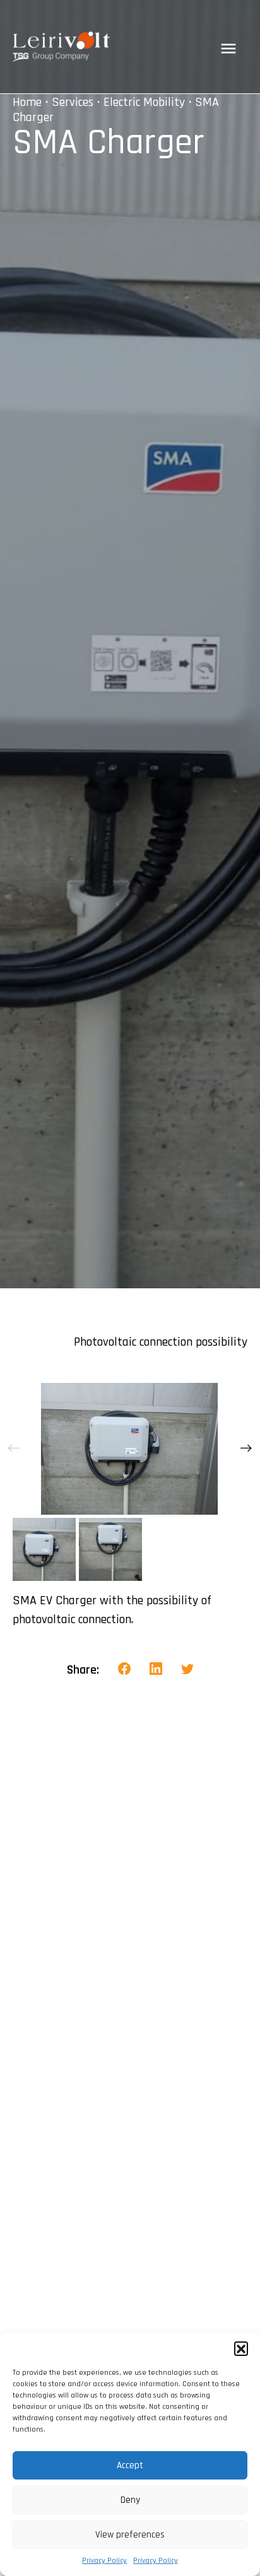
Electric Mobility (144, 102)
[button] (241, 2348)
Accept (130, 2465)
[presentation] (14, 1448)
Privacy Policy (104, 2561)
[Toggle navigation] (228, 49)
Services (73, 102)
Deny (130, 2500)
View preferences (130, 2535)
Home (27, 102)
